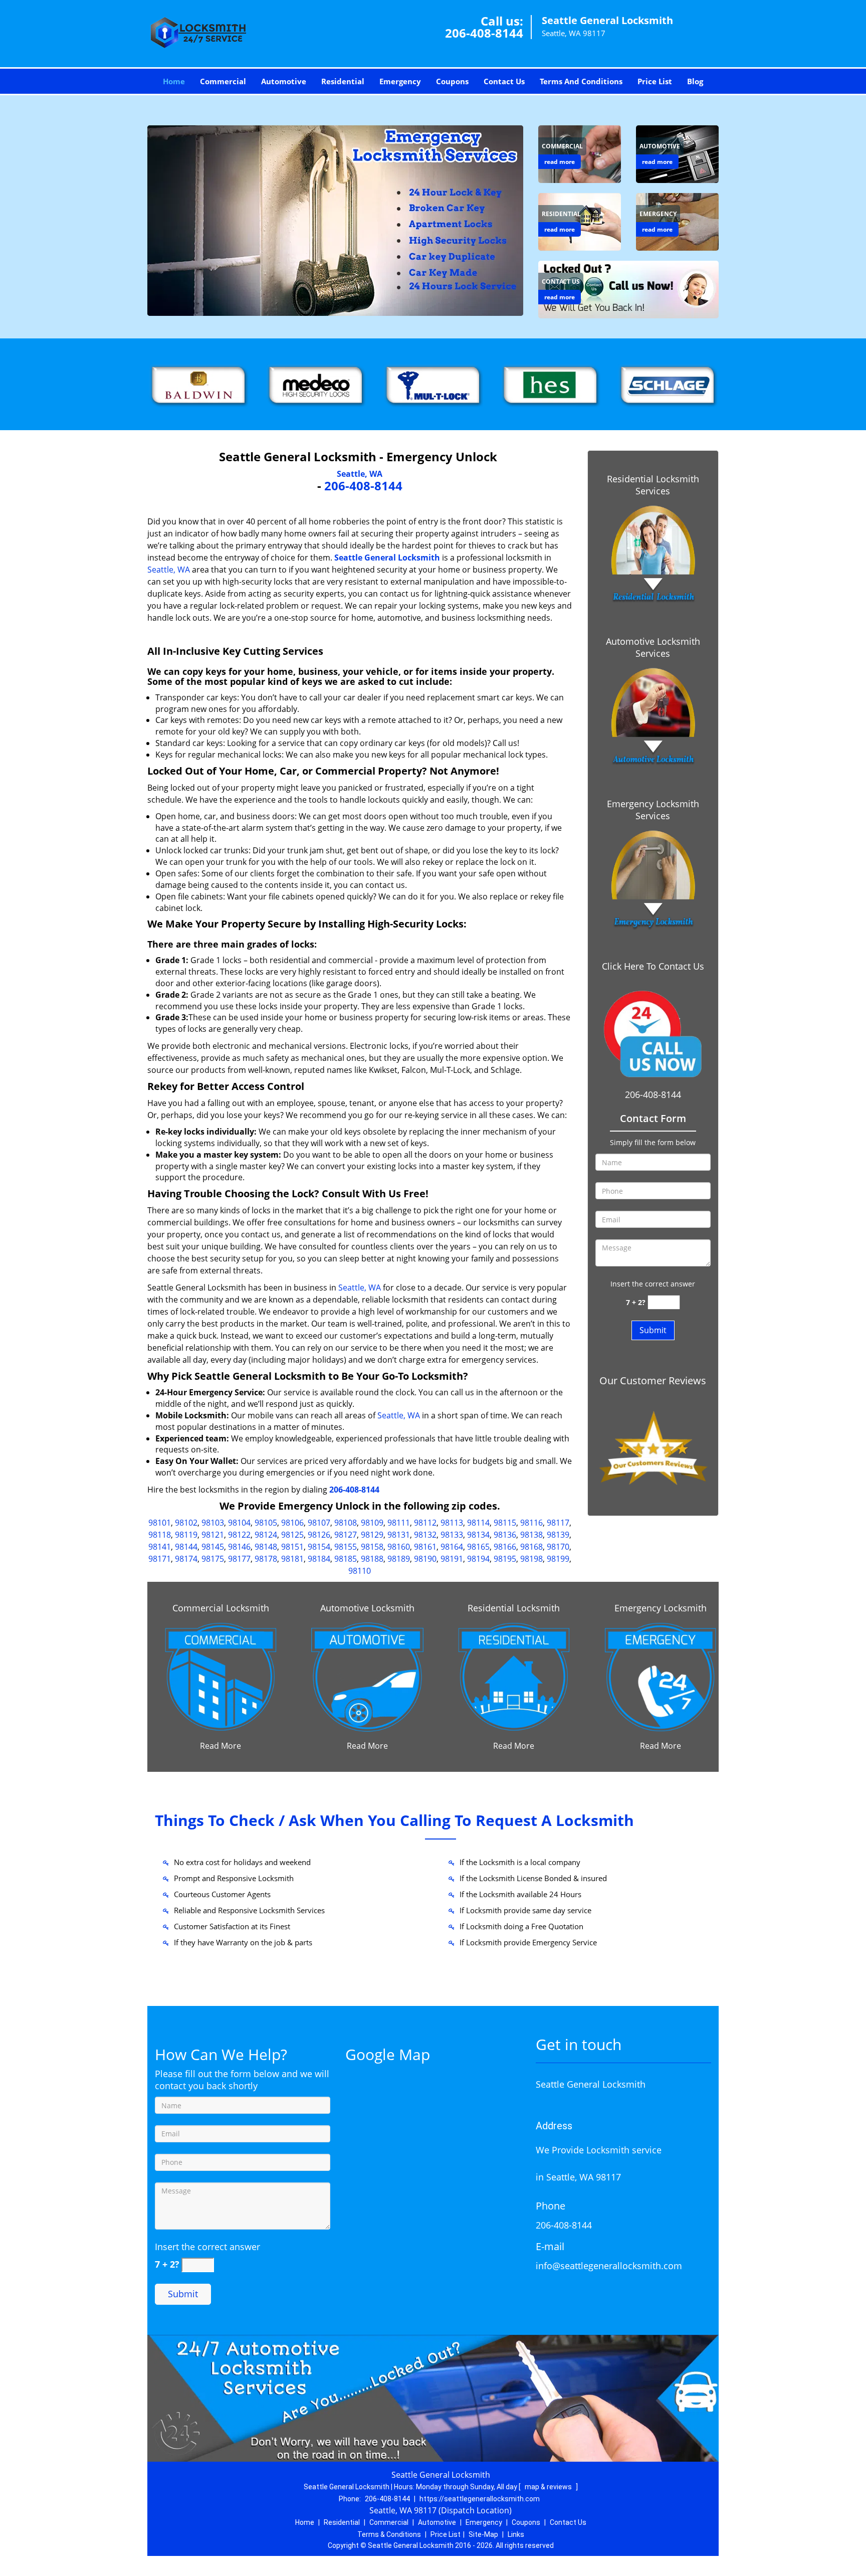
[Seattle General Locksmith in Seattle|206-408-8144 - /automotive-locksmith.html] (367, 1676)
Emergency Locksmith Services (653, 810)
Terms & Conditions (389, 2534)
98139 (558, 1535)
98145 (213, 1547)
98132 (425, 1535)
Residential (343, 81)
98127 (346, 1535)
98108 (346, 1523)
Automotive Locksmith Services (653, 647)
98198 (531, 1559)
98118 (160, 1535)
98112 (425, 1523)
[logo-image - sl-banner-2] (335, 221)
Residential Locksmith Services (653, 485)
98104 (239, 1523)
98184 (319, 1559)
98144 (186, 1547)
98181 (292, 1559)
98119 (186, 1535)
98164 (452, 1547)
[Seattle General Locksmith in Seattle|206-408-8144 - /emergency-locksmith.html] (661, 1676)
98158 (372, 1547)
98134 (478, 1535)
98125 (292, 1535)
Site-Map (483, 2534)
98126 (319, 1535)
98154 (319, 1547)
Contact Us (504, 81)
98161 (425, 1547)
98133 (452, 1535)
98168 (531, 1547)
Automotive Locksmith (367, 1608)
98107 (319, 1523)
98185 (346, 1559)
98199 (558, 1559)
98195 (505, 1559)
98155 (346, 1547)
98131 (399, 1535)
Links (516, 2534)
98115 (505, 1523)
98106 (292, 1523)
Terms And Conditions (581, 81)
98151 (292, 1547)
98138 (531, 1535)
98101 (160, 1523)
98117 (558, 1523)
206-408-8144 (484, 33)
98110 (360, 1571)
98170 (558, 1547)
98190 (425, 1559)
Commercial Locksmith (221, 1608)
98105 (266, 1523)
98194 (478, 1559)
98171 (160, 1559)
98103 (213, 1523)
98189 (399, 1559)
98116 (531, 1523)
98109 (372, 1523)
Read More (221, 1746)
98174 (186, 1559)
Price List (655, 81)
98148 (266, 1547)
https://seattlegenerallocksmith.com (480, 2499)
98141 (160, 1547)
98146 (239, 1547)
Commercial (223, 81)
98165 (478, 1547)
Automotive (284, 81)
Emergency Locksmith (661, 1608)
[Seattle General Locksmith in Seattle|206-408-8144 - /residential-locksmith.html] (514, 1676)
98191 (452, 1559)
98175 (213, 1559)
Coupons (452, 81)
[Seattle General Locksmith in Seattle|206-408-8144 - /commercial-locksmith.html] (221, 1676)
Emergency (400, 81)
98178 (266, 1559)
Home (174, 81)
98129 (372, 1535)
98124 (266, 1535)
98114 (478, 1523)
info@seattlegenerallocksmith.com (609, 2266)
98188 (372, 1559)
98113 (452, 1523)
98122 (239, 1535)
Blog (695, 81)
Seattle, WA (360, 474)
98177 (239, 1559)
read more (560, 162)
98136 (505, 1535)
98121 (213, 1535)
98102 (186, 1523)
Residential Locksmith (514, 1608)
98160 (399, 1547)
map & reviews (549, 2487)
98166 (505, 1547)
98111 (399, 1523)
